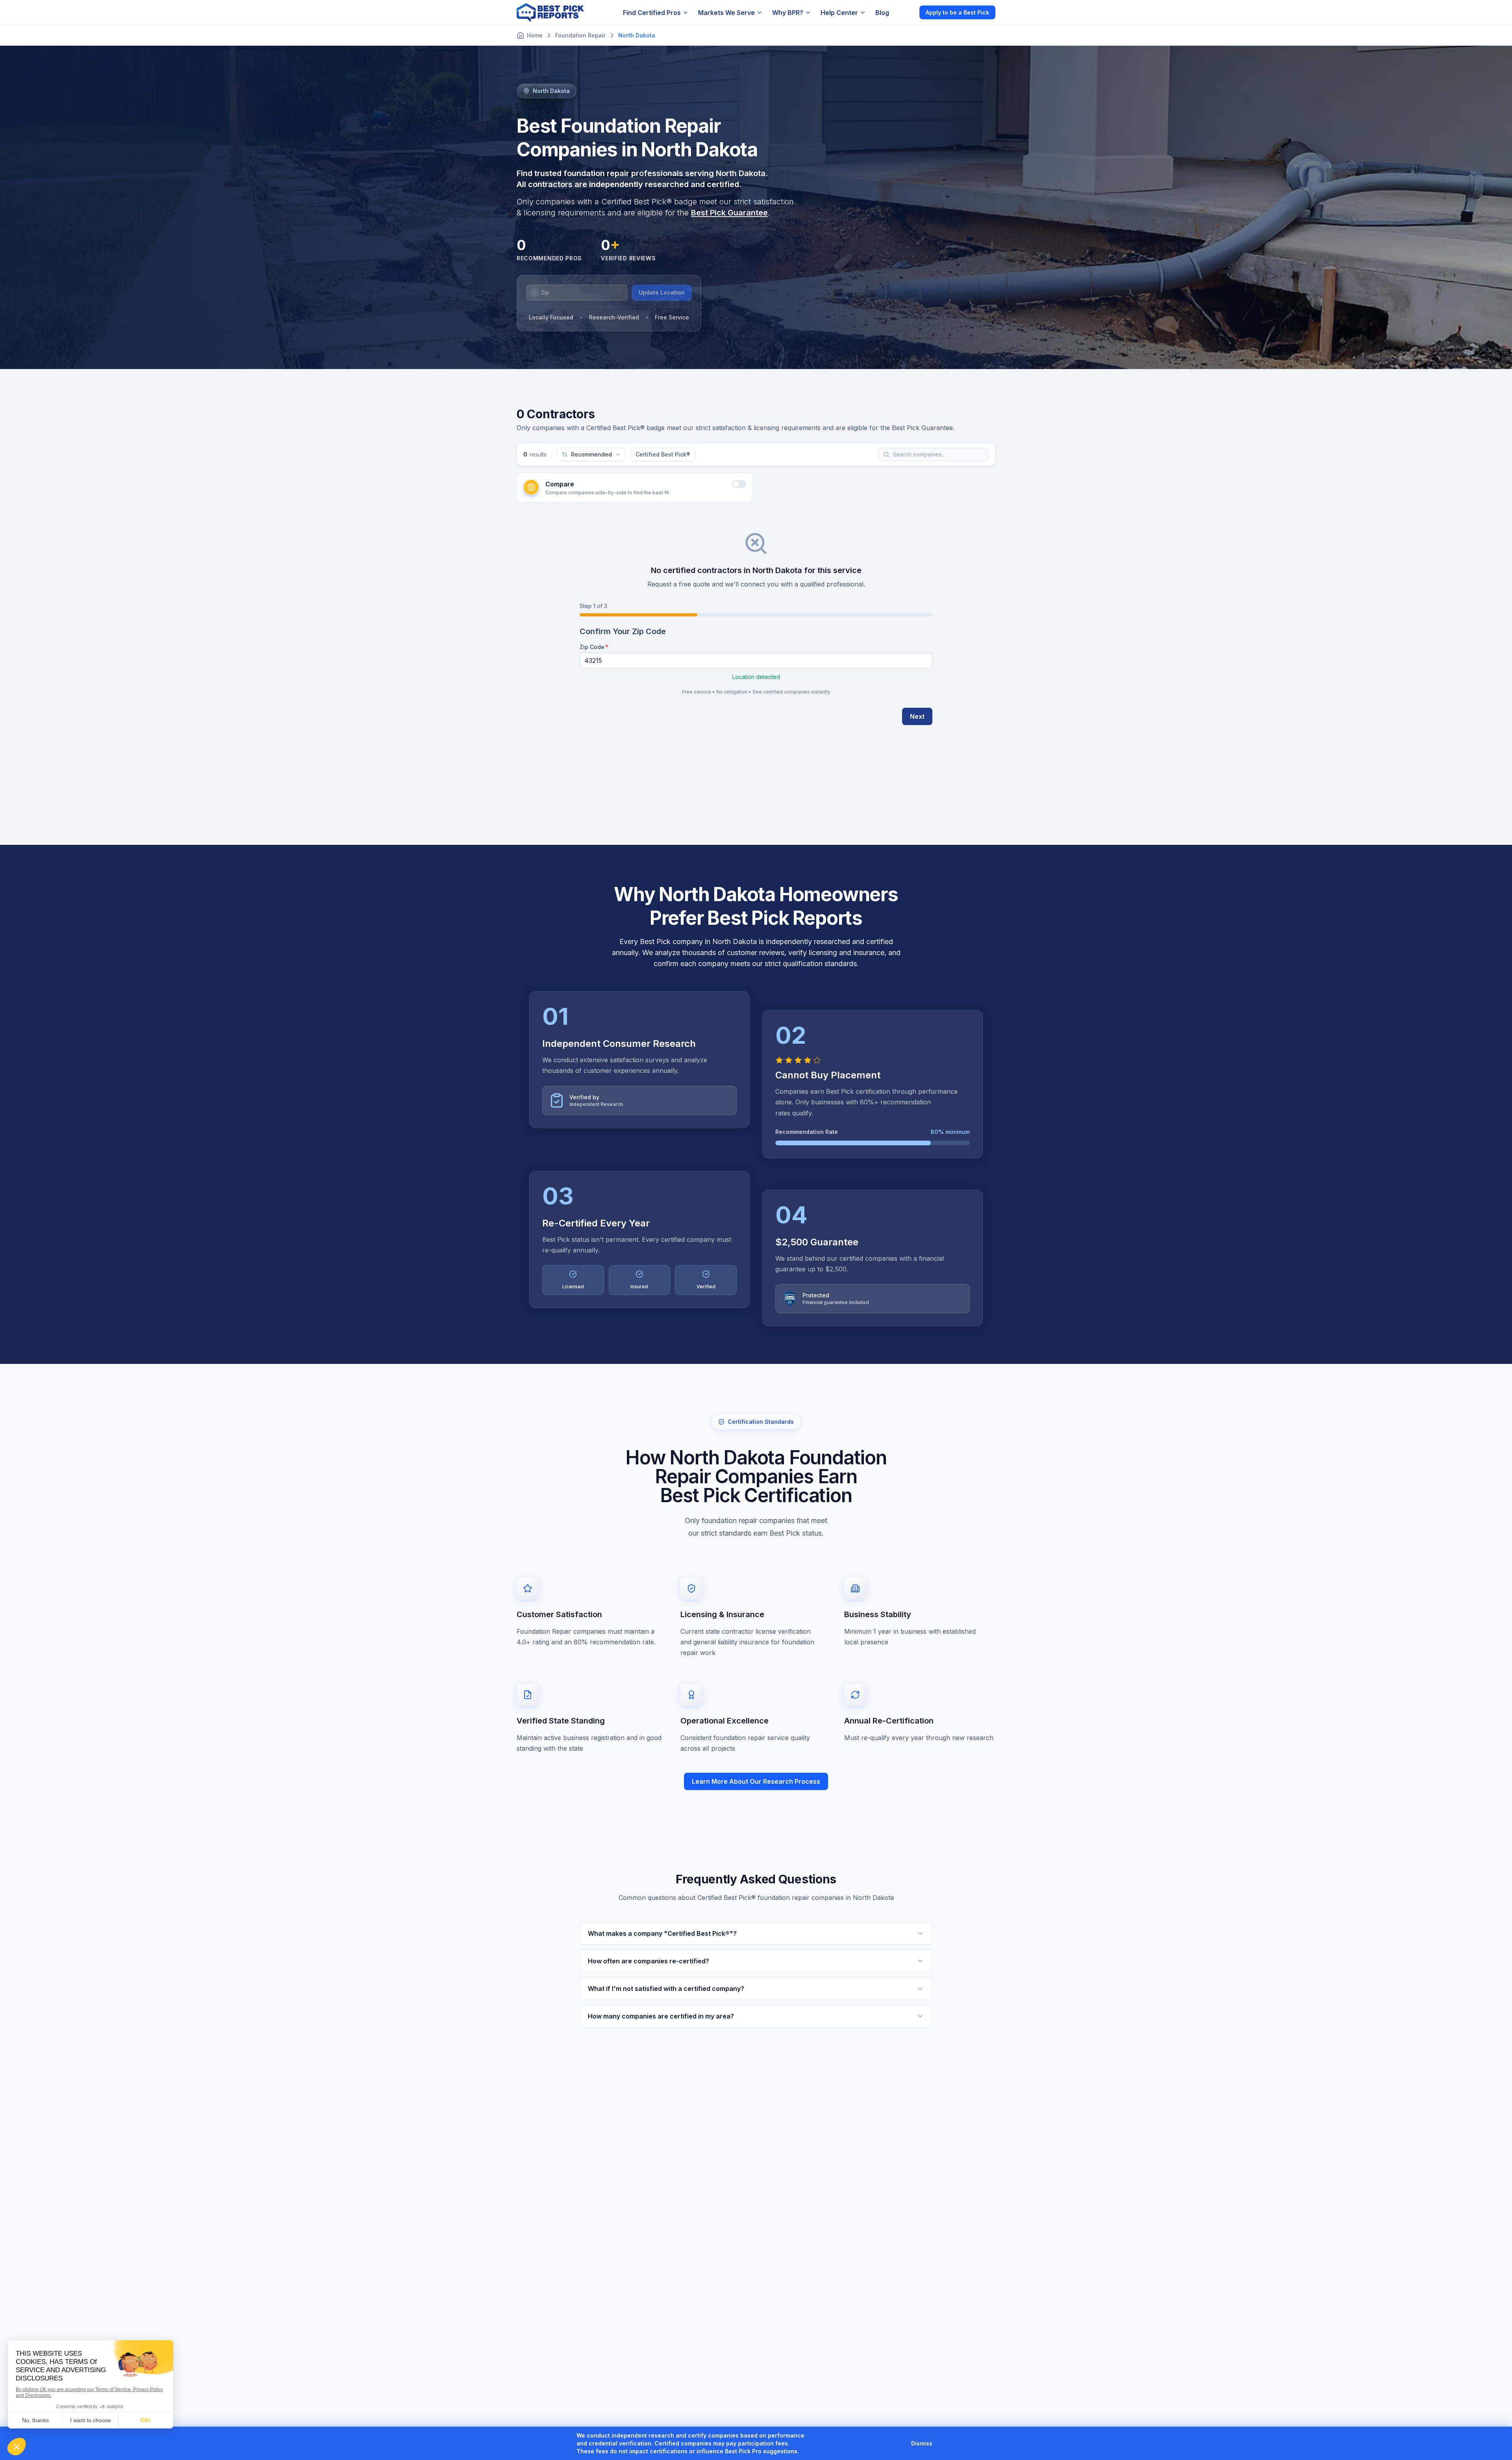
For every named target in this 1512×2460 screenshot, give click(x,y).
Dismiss (922, 2443)
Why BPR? (788, 13)
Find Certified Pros (652, 13)
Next (917, 716)
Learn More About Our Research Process (756, 1781)
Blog (882, 13)
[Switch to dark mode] (907, 12)
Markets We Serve (726, 13)
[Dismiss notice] (942, 2443)
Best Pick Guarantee (729, 213)
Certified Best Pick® (663, 454)
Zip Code (592, 647)
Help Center (839, 13)
